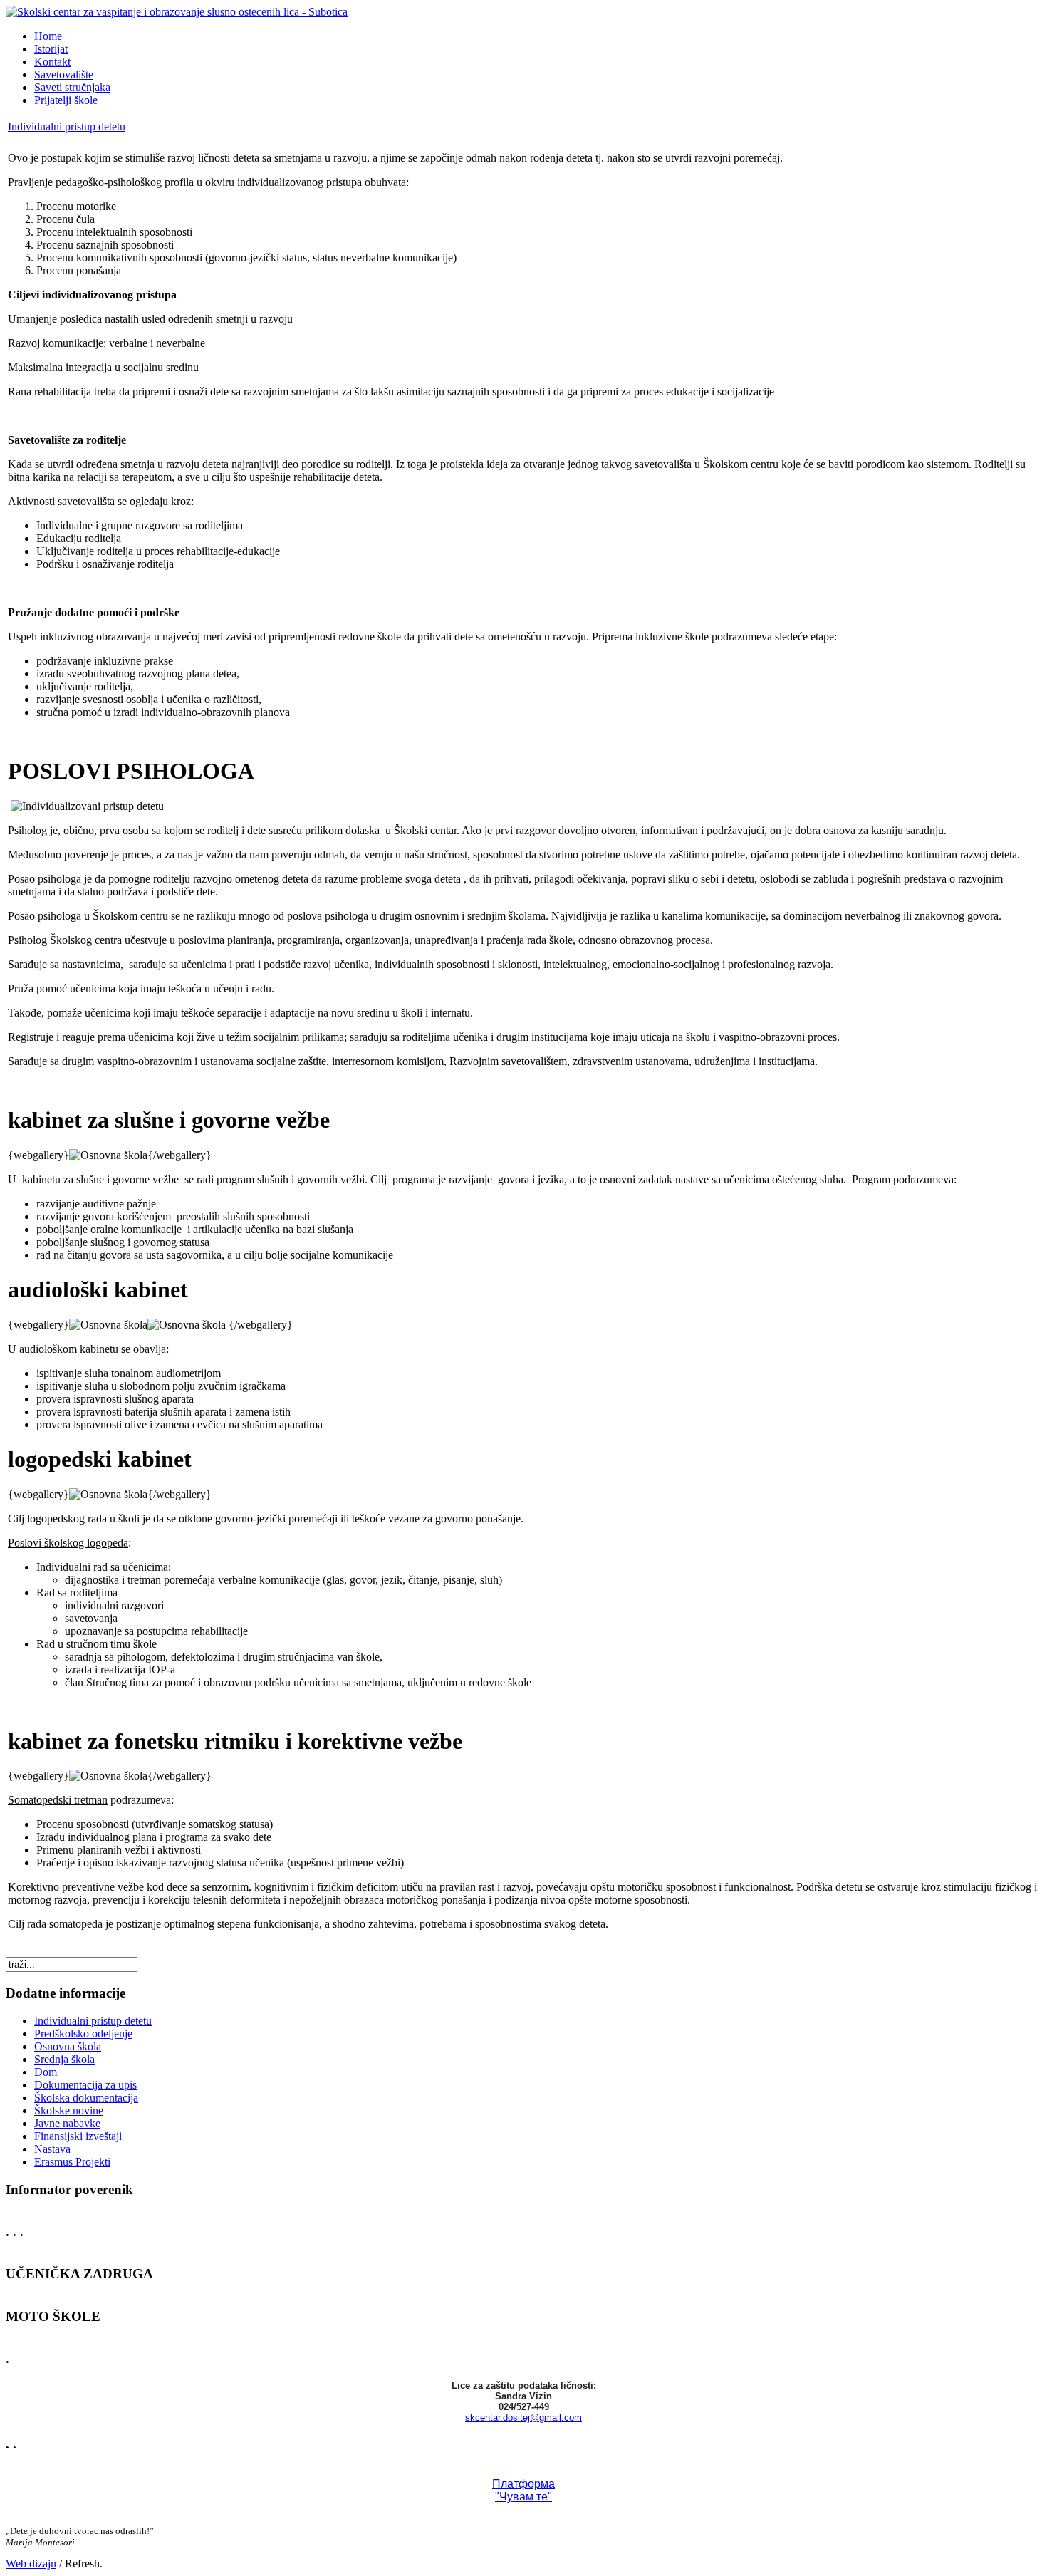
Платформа (523, 2484)
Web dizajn (31, 2564)
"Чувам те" (523, 2497)
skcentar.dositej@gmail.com (523, 2417)
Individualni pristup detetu (67, 126)
